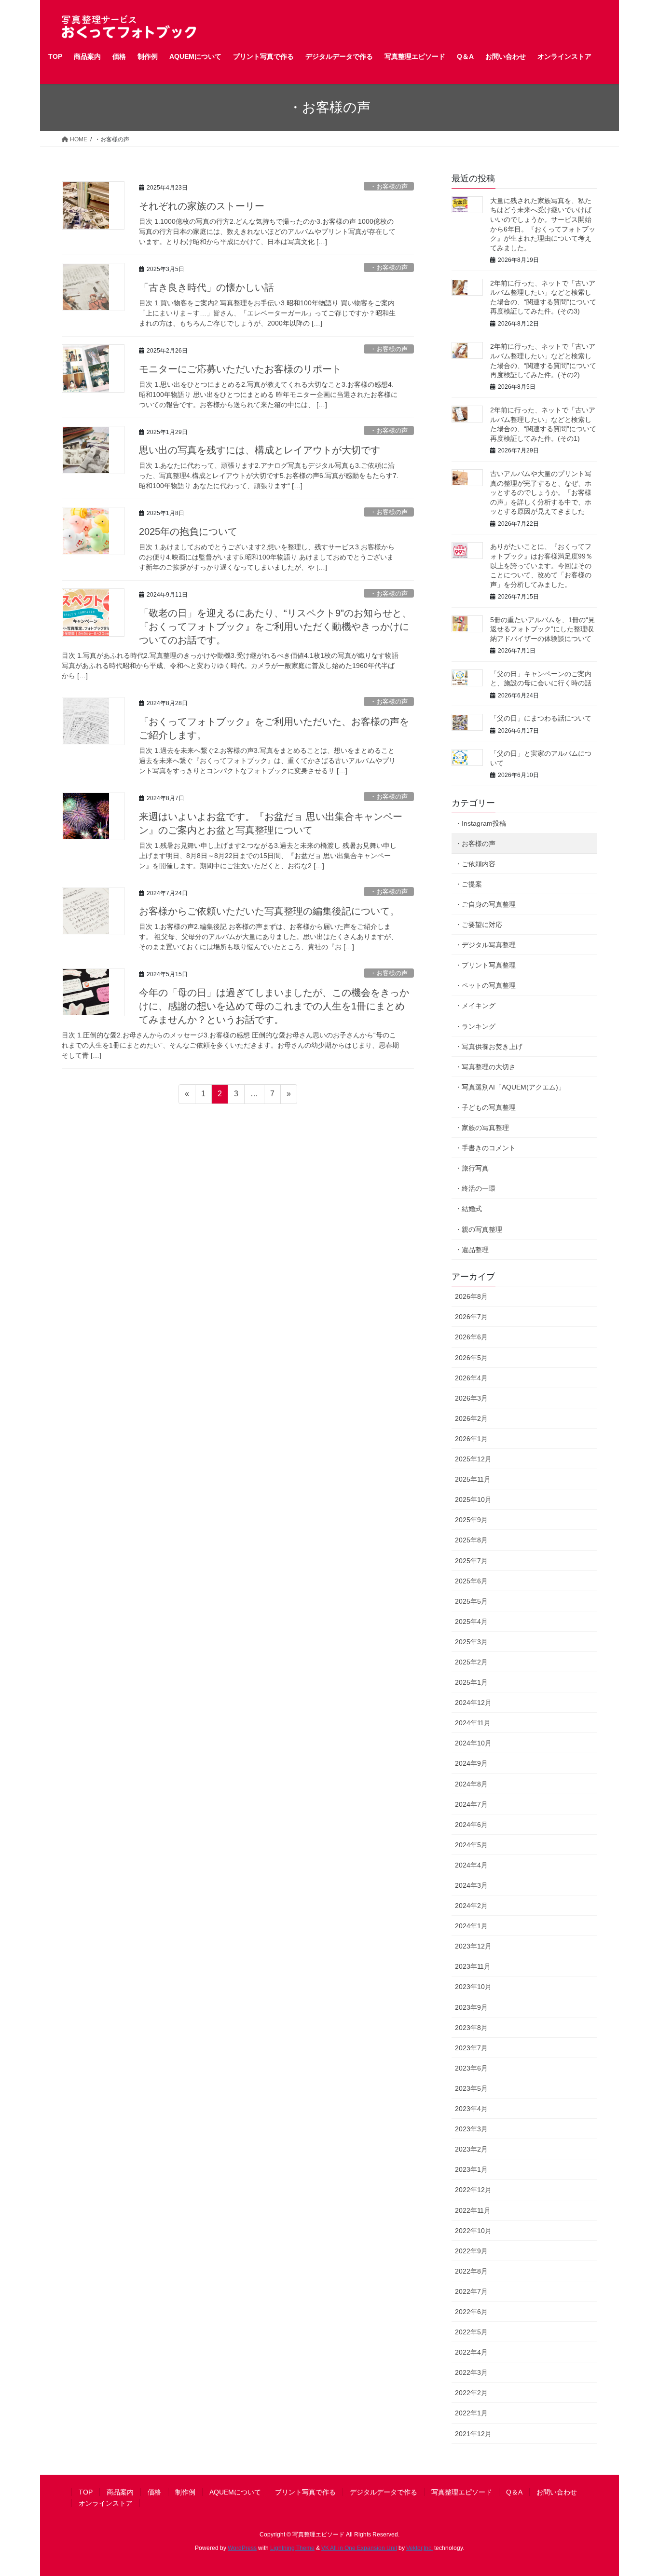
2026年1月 (471, 1439)
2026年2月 (471, 1418)
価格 (154, 2492)
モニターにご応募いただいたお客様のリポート (240, 369)
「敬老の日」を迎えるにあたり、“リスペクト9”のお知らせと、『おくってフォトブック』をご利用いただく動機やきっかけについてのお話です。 (275, 627)
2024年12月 (473, 1703)
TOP (86, 2492)
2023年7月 (471, 2048)
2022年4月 (471, 2352)
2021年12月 (473, 2434)
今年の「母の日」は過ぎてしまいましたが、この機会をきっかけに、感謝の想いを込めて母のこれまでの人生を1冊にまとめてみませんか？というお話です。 (274, 1006)
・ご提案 (468, 884)
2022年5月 (471, 2332)
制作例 (185, 2492)
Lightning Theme (292, 2548)
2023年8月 (471, 2028)
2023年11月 (473, 1966)
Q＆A (514, 2492)
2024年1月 (471, 1926)
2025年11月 (473, 1479)
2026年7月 (471, 1317)
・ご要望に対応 (479, 925)
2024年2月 (471, 1906)
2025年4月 (471, 1622)
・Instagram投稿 (481, 823)
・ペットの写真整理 (485, 985)
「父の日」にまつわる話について (541, 718)
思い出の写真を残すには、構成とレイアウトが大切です (260, 450)
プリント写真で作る (305, 2492)
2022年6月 (471, 2312)
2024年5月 (471, 1845)
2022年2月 (471, 2393)
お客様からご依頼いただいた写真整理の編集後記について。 (269, 911)
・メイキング (475, 1006)
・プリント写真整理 (485, 965)
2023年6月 (471, 2068)
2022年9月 (471, 2251)
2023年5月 (471, 2088)
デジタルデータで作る (384, 2492)
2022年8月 (471, 2271)
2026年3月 (471, 1398)
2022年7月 (471, 2291)
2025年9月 (471, 1520)
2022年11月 (473, 2210)
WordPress (242, 2548)
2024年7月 (471, 1804)
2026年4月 (471, 1378)
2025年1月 (471, 1682)
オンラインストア (106, 2503)
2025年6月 (471, 1581)
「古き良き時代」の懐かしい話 (206, 287)
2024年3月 (471, 1885)
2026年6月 (471, 1337)
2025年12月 (473, 1459)
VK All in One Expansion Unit (359, 2548)
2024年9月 (471, 1763)
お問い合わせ (557, 2492)
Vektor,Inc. (419, 2548)
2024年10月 (473, 1743)
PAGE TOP (635, 2490)
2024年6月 (471, 1825)
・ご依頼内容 (475, 864)
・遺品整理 (472, 1250)
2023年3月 (471, 2129)
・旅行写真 (472, 1168)
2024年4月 (471, 1865)
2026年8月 (471, 1296)
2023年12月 (473, 1946)
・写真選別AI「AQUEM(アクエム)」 (510, 1087)
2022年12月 (473, 2190)
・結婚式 (468, 1209)
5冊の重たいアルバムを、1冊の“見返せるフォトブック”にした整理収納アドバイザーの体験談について (542, 629)
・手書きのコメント (485, 1148)
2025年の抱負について (188, 532)
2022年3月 (471, 2372)
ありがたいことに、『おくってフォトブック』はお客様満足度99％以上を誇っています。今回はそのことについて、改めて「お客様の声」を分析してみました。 (541, 565)
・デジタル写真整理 (485, 945)
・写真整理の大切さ (485, 1067)
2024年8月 (471, 1784)
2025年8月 (471, 1540)
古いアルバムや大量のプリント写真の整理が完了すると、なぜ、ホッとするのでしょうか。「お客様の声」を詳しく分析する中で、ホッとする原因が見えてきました (541, 492)
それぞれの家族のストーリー (202, 206)
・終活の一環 (475, 1188)
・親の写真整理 (479, 1229)
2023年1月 (471, 2169)
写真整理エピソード (462, 2492)
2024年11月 (473, 1723)
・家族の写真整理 (482, 1128)
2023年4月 (471, 2109)
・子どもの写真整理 (485, 1107)
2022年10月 (473, 2231)
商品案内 (120, 2492)
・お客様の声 (389, 186)
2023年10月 (473, 1987)
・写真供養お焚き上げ (489, 1047)
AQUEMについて (235, 2492)
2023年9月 (471, 2007)
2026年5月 (471, 1358)
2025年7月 (471, 1561)
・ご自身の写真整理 (485, 904)
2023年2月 (471, 2149)
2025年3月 (471, 1642)
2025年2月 (471, 1662)
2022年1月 (471, 2413)
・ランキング (475, 1026)
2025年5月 (471, 1601)
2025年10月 (473, 1499)
